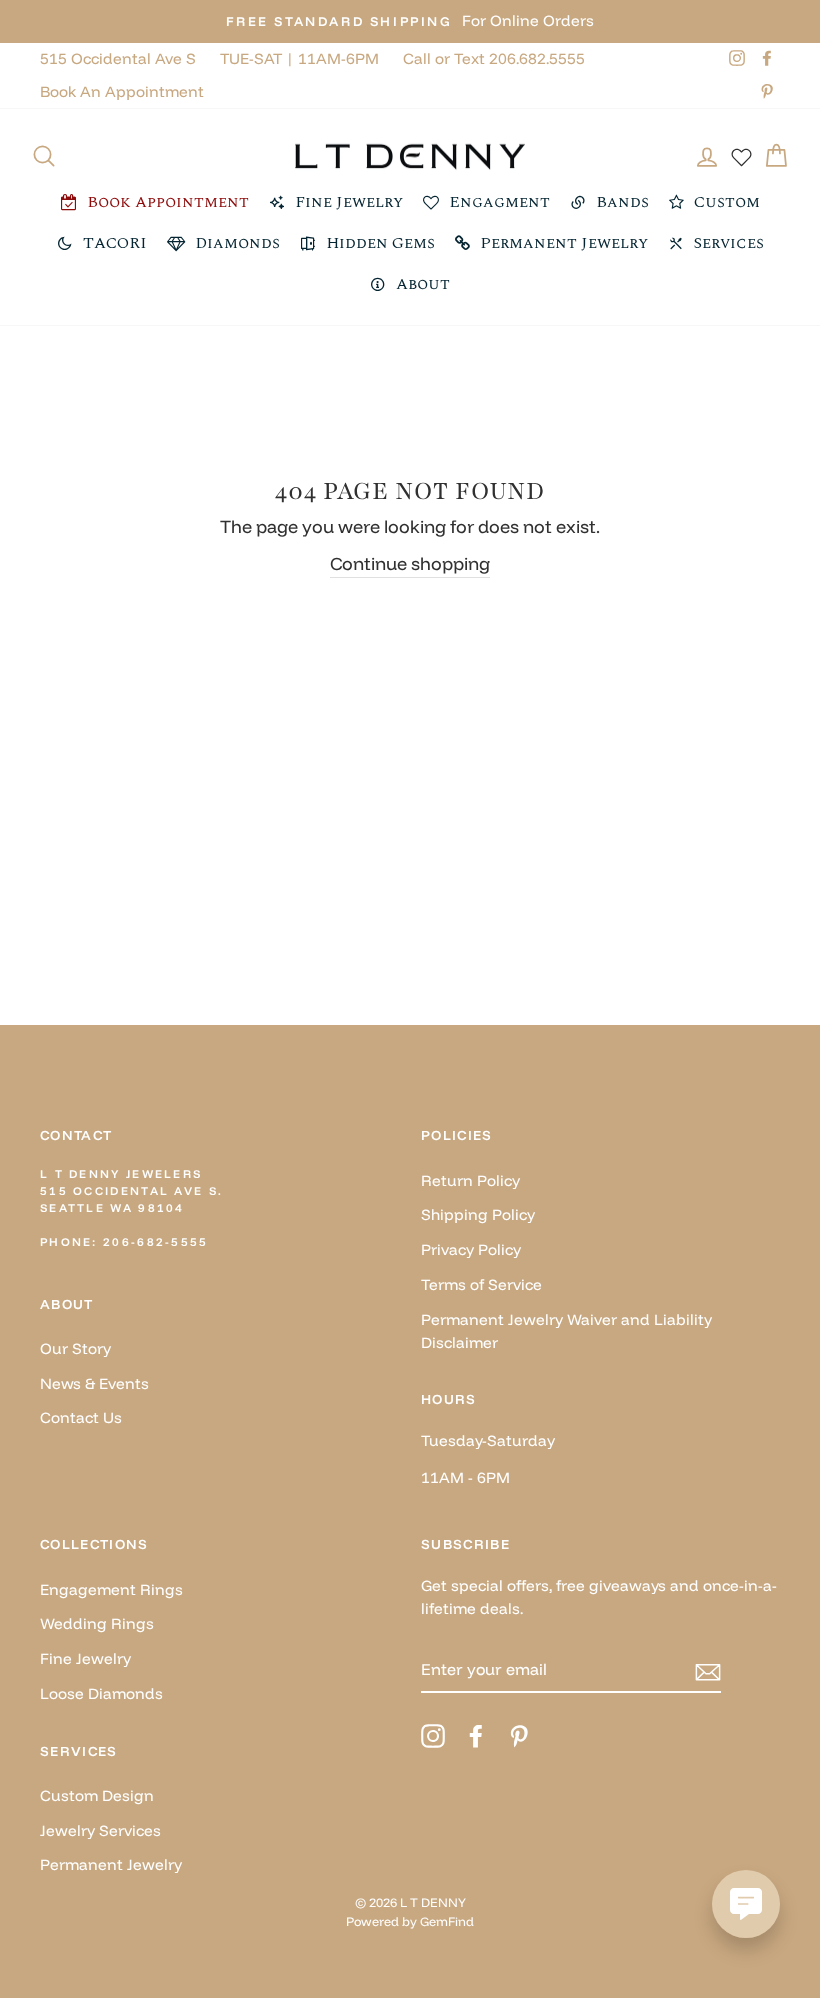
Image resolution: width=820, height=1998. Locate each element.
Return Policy (470, 1180)
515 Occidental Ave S (118, 58)
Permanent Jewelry (111, 1864)
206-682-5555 (156, 1242)
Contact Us (81, 1417)
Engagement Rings (111, 1589)
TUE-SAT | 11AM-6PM (299, 58)
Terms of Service (481, 1284)
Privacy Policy (471, 1249)
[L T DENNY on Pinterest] (519, 1735)
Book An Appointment (122, 91)
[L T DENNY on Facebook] (476, 1735)
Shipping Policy (478, 1214)
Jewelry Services (100, 1830)
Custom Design (97, 1795)
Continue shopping (410, 563)
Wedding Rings (97, 1623)
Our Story (75, 1348)
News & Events (94, 1383)
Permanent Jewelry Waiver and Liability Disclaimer (566, 1331)
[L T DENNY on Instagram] (433, 1735)
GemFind (447, 1921)
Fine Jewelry (85, 1658)
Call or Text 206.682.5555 (494, 58)
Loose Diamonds (101, 1693)
